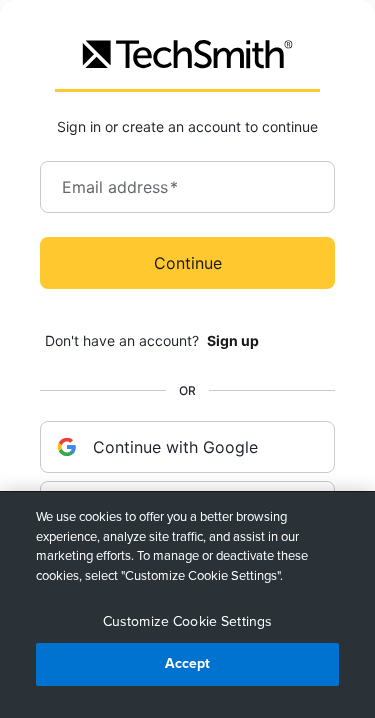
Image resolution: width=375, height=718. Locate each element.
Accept (188, 663)
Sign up (233, 340)
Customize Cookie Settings (188, 621)
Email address (120, 187)
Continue (188, 263)
